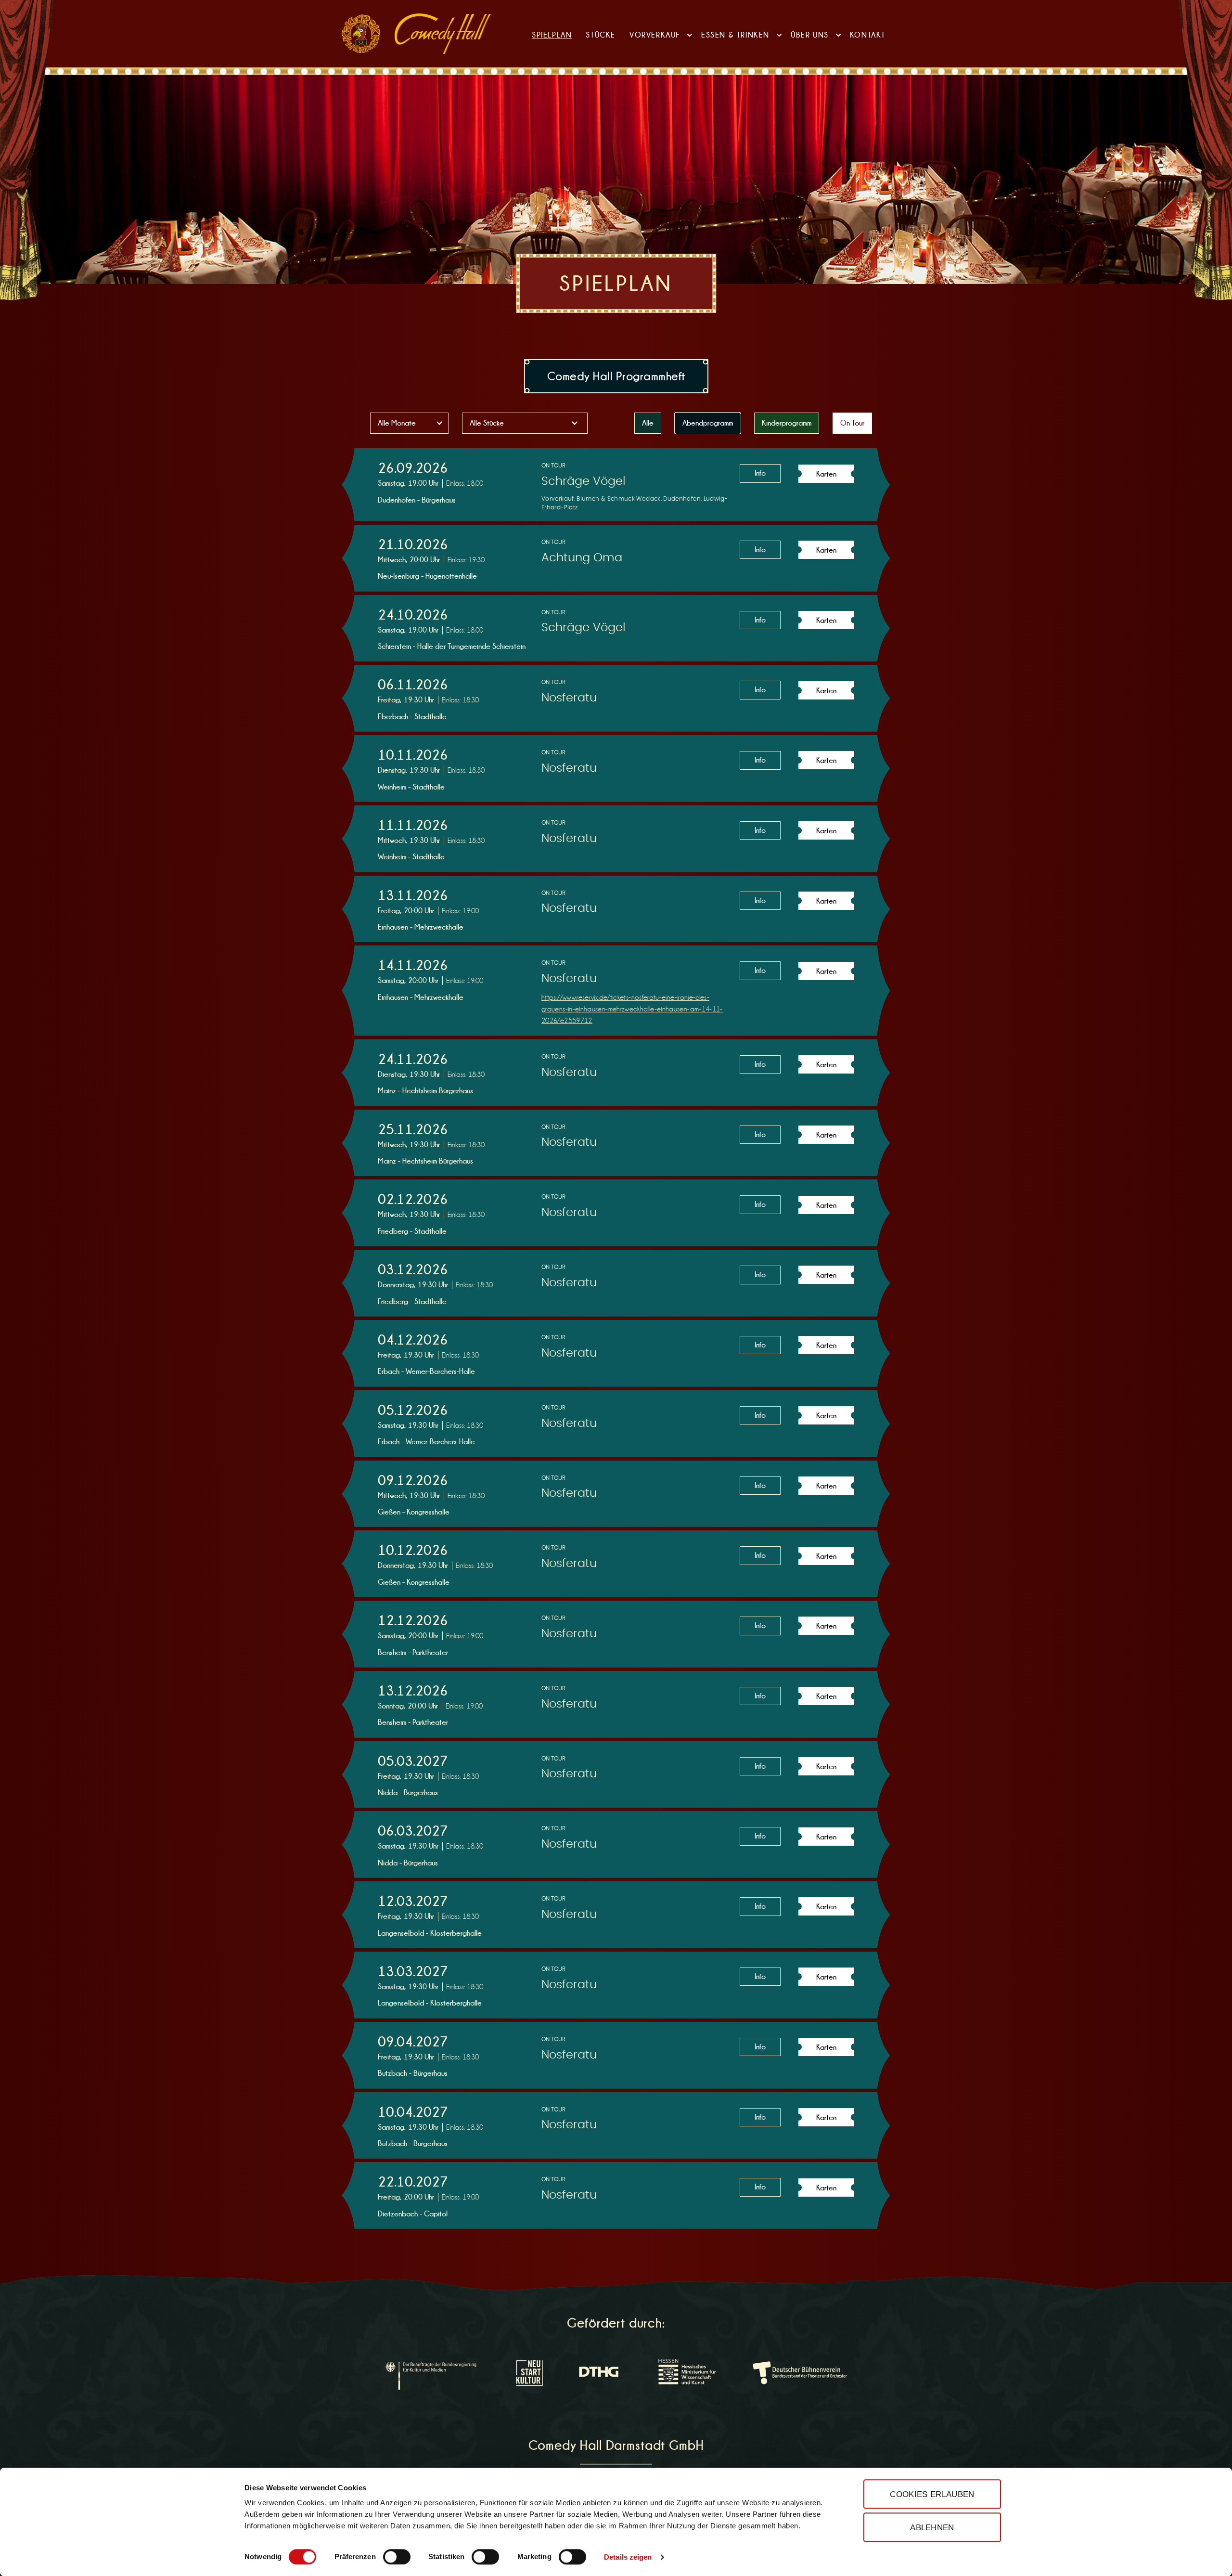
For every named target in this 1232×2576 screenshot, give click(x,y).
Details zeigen (628, 2557)
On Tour (852, 423)
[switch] (397, 2557)
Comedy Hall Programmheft (616, 376)
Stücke (601, 35)
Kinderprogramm (787, 423)
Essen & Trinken (735, 35)
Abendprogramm (708, 423)
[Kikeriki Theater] (361, 34)
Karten (826, 474)
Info (760, 473)
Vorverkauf (655, 35)
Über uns (810, 35)
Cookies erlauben (932, 2494)
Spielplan (552, 35)
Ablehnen (932, 2527)
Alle (648, 423)
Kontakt (868, 35)
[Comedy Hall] (443, 34)
